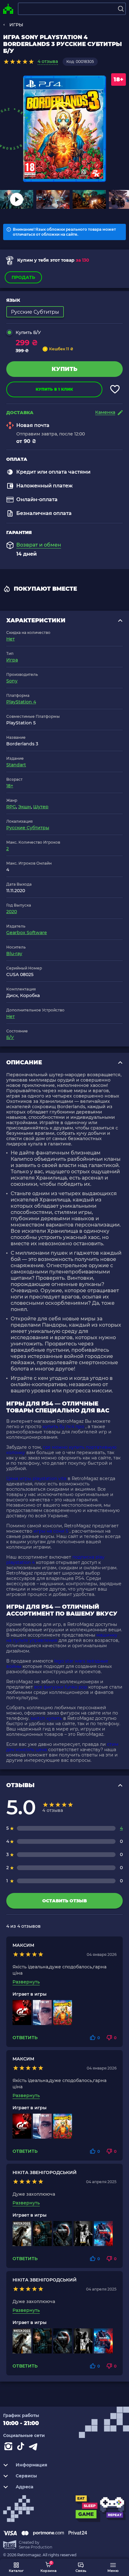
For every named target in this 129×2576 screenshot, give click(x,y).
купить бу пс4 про (63, 1427)
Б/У (10, 1037)
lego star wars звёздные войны (57, 1664)
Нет (10, 639)
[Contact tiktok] (22, 2448)
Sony (12, 681)
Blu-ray (14, 954)
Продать (23, 277)
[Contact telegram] (34, 2448)
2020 (12, 912)
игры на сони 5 (51, 1531)
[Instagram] (9, 2448)
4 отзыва (48, 61)
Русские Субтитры (28, 828)
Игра (12, 660)
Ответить (25, 2038)
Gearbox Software (27, 933)
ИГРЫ (16, 25)
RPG (11, 807)
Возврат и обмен (39, 545)
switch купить (46, 1718)
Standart (16, 765)
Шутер (41, 807)
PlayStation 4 (21, 702)
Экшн (25, 807)
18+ (10, 786)
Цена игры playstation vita (36, 1478)
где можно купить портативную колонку (61, 1450)
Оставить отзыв (64, 1901)
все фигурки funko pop (61, 1687)
